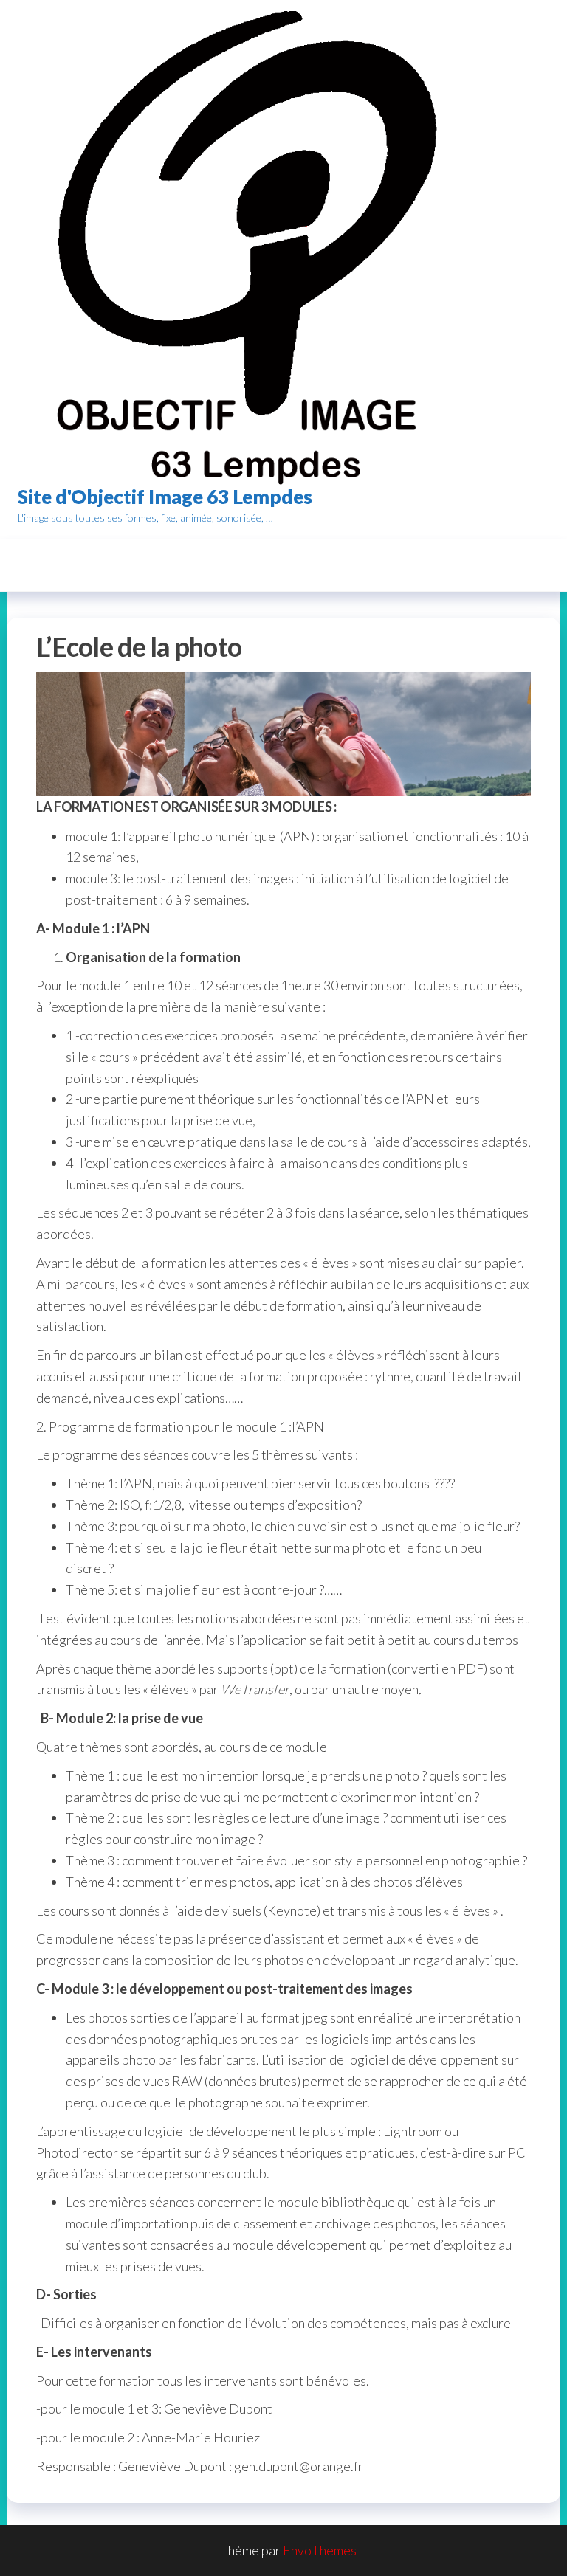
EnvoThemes (320, 2550)
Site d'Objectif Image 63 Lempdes (165, 497)
